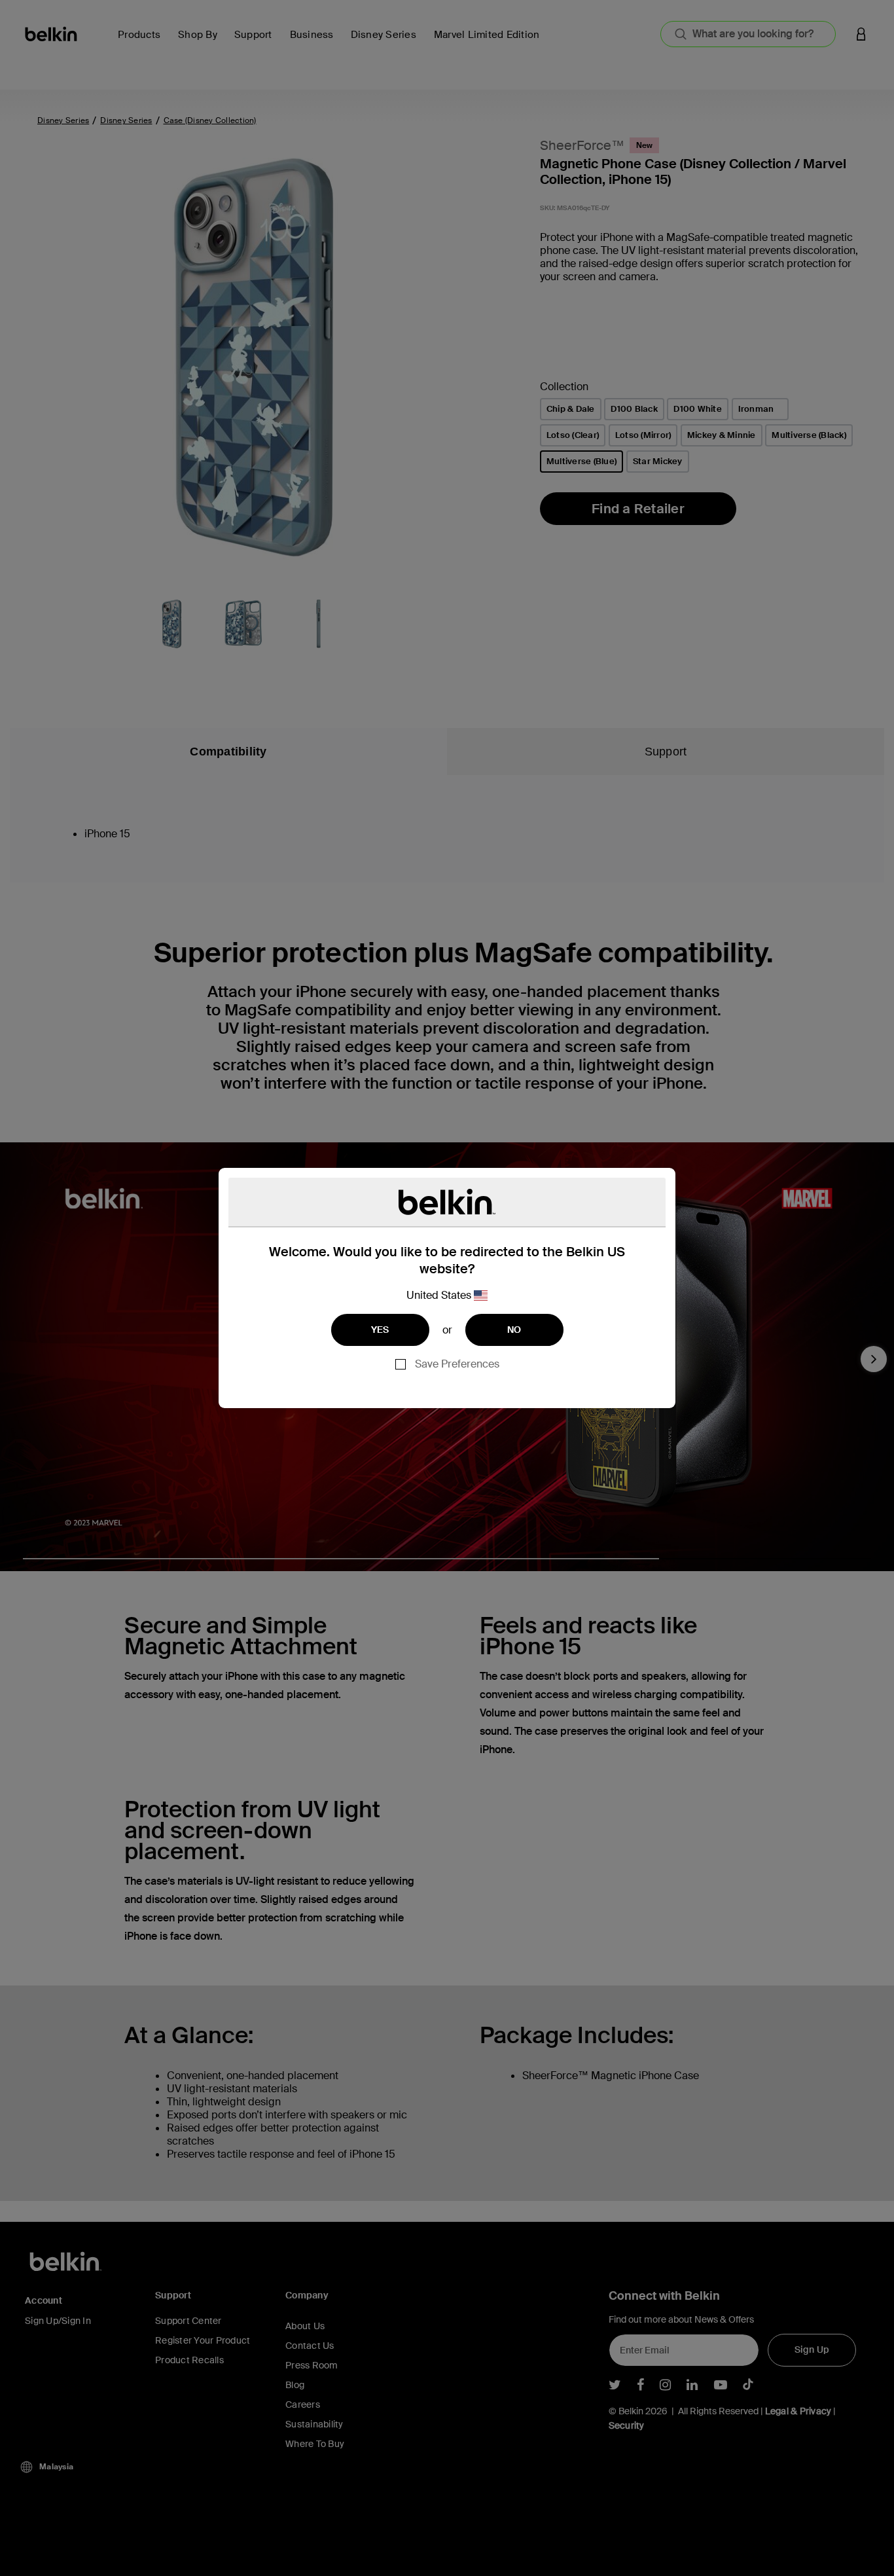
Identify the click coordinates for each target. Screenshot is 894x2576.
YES (380, 1330)
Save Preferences (457, 1364)
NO (514, 1330)
